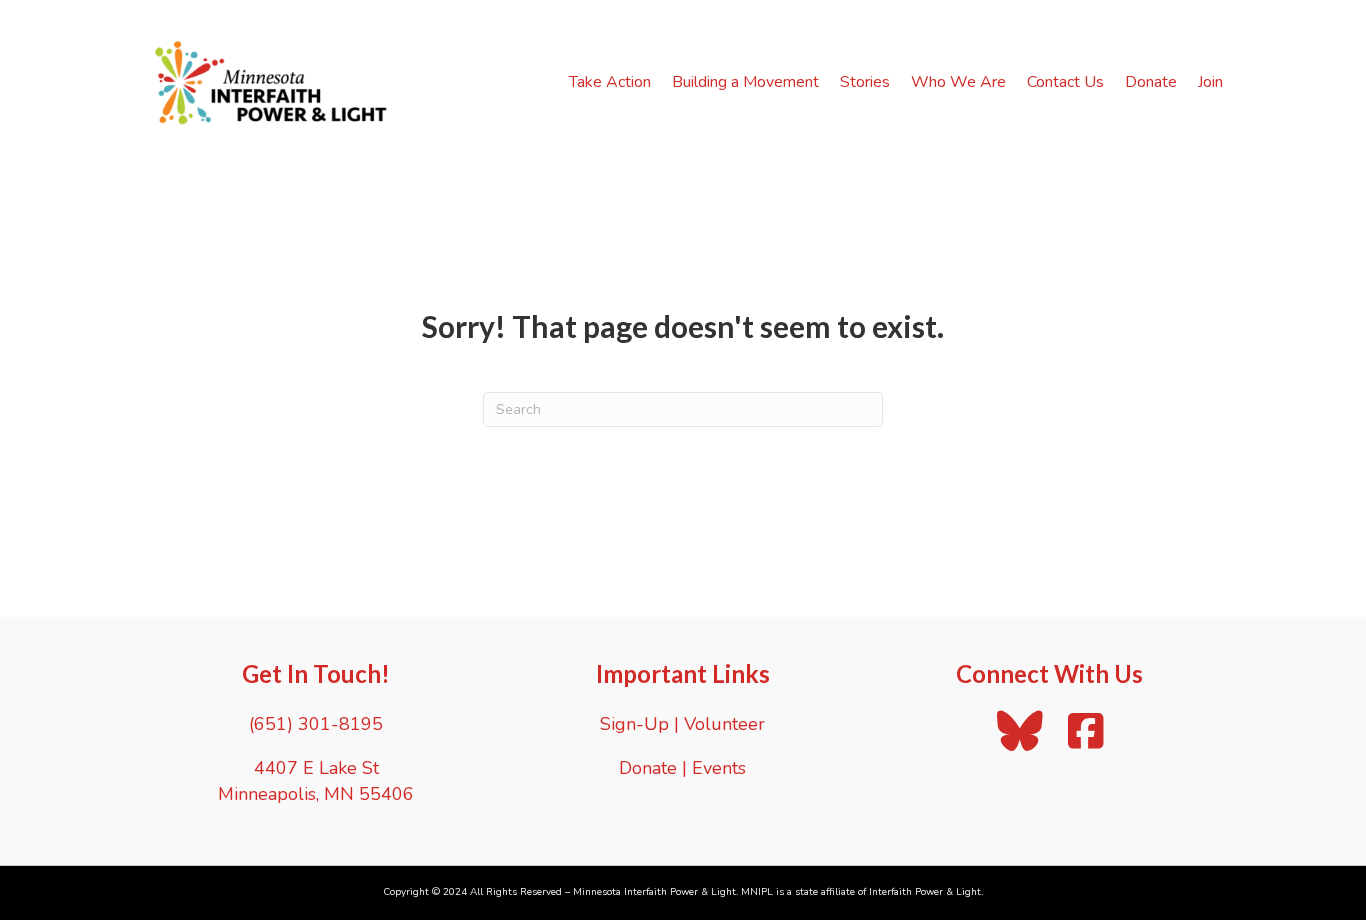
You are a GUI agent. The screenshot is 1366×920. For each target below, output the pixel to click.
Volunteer (724, 724)
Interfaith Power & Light (925, 892)
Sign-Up (634, 724)
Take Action (610, 82)
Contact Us (1065, 82)
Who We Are (958, 82)
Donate (1151, 82)
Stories (865, 82)
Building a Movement (745, 82)
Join (1210, 82)
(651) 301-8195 (316, 724)
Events (719, 768)
